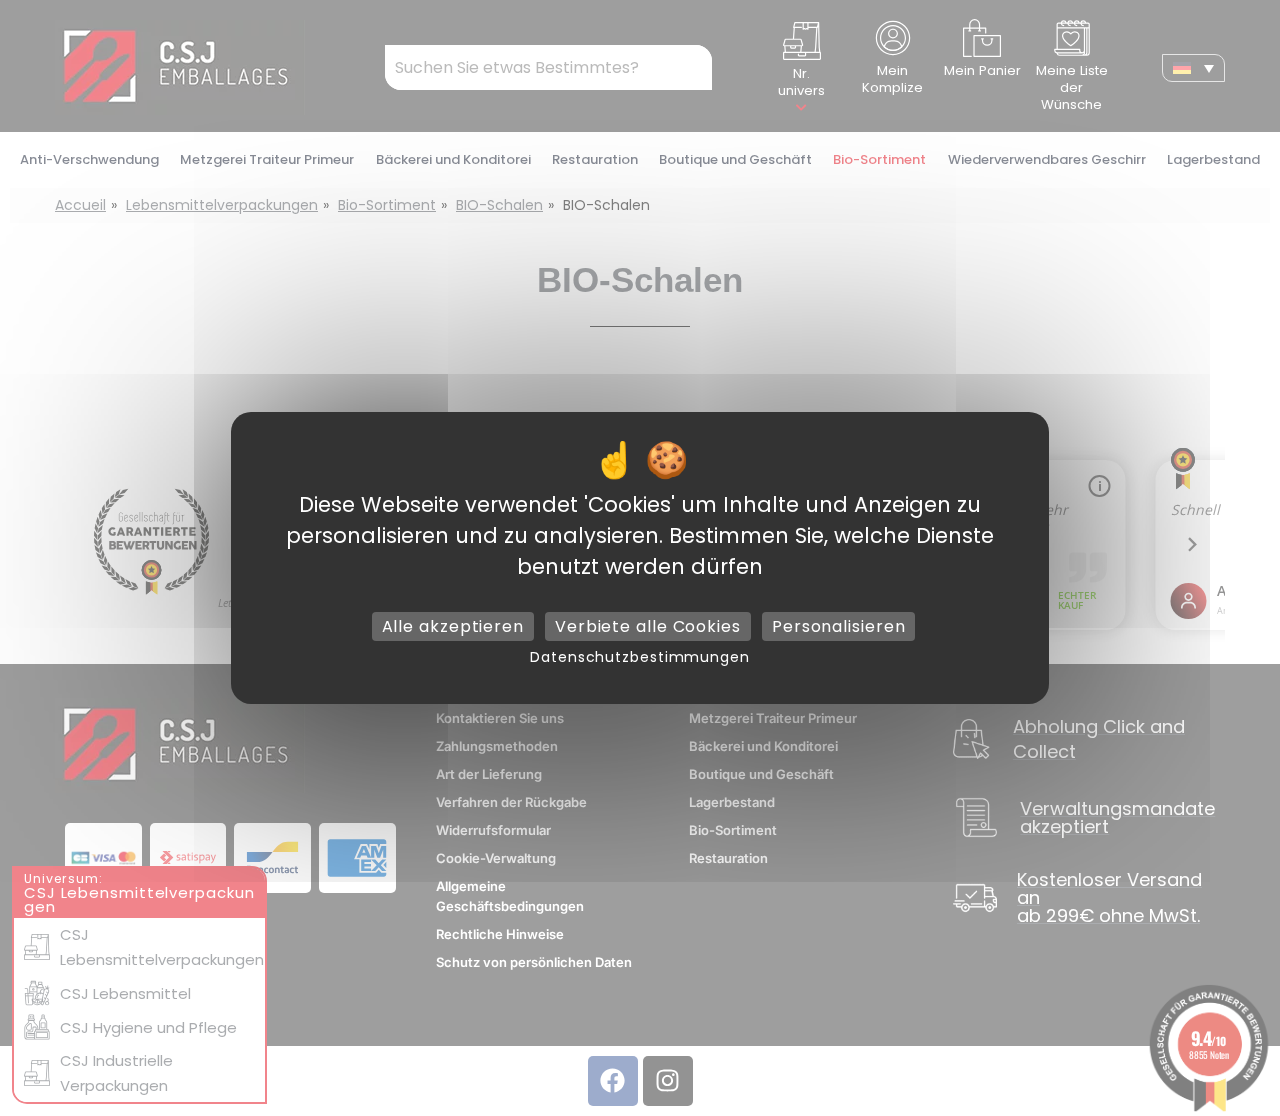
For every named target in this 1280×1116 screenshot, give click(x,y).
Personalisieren (839, 626)
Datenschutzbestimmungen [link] (640, 657)
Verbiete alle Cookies (648, 626)
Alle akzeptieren (453, 626)
